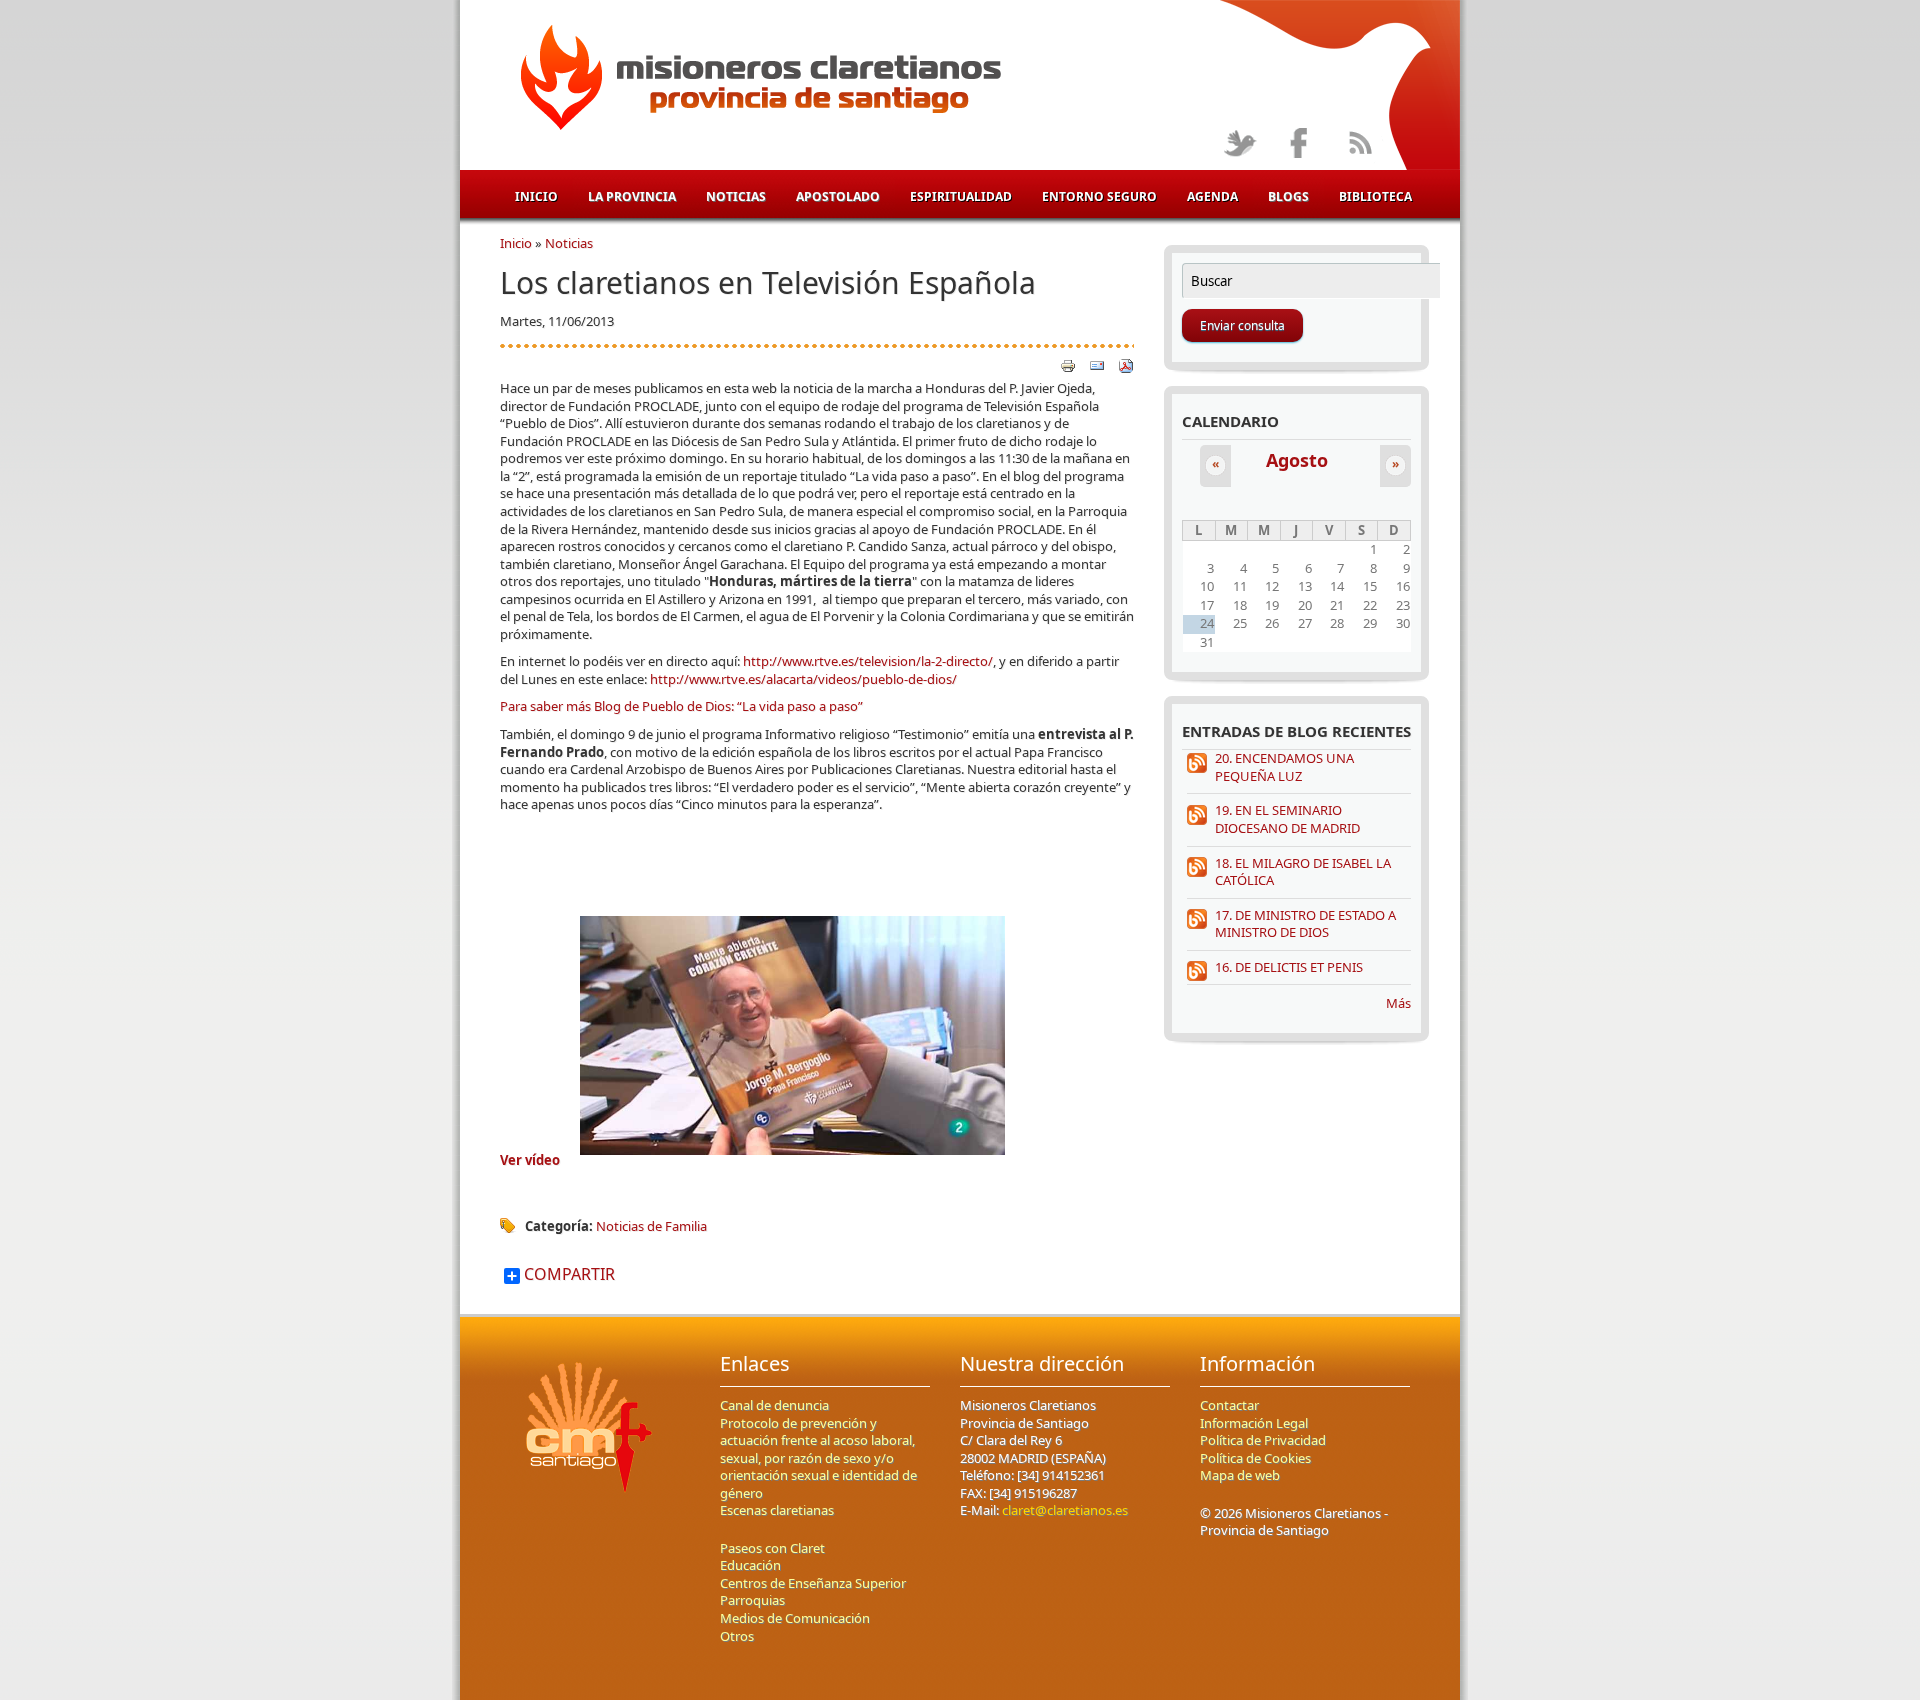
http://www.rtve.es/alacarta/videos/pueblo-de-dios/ (803, 679)
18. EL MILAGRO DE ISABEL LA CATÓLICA (1303, 872)
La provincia (632, 196)
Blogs (1288, 196)
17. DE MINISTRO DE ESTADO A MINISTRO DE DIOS (1305, 924)
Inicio (536, 196)
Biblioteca (1375, 196)
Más (1398, 1003)
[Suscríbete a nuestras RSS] (1359, 144)
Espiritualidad (961, 196)
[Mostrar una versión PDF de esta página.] (1126, 364)
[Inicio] (757, 81)
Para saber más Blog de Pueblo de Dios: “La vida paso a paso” (681, 706)
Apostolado (838, 196)
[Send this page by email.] (1097, 364)
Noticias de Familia (651, 1226)
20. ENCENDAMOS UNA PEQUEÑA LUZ (1284, 767)
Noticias (736, 196)
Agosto (1297, 460)
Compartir (567, 1275)
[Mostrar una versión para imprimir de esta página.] (1068, 364)
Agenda (1212, 196)
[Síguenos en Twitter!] (1239, 144)
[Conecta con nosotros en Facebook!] (1299, 144)
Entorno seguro (1099, 196)
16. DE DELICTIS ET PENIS (1289, 967)
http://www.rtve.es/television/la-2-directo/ (868, 661)
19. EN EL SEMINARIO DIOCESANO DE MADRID (1287, 819)
